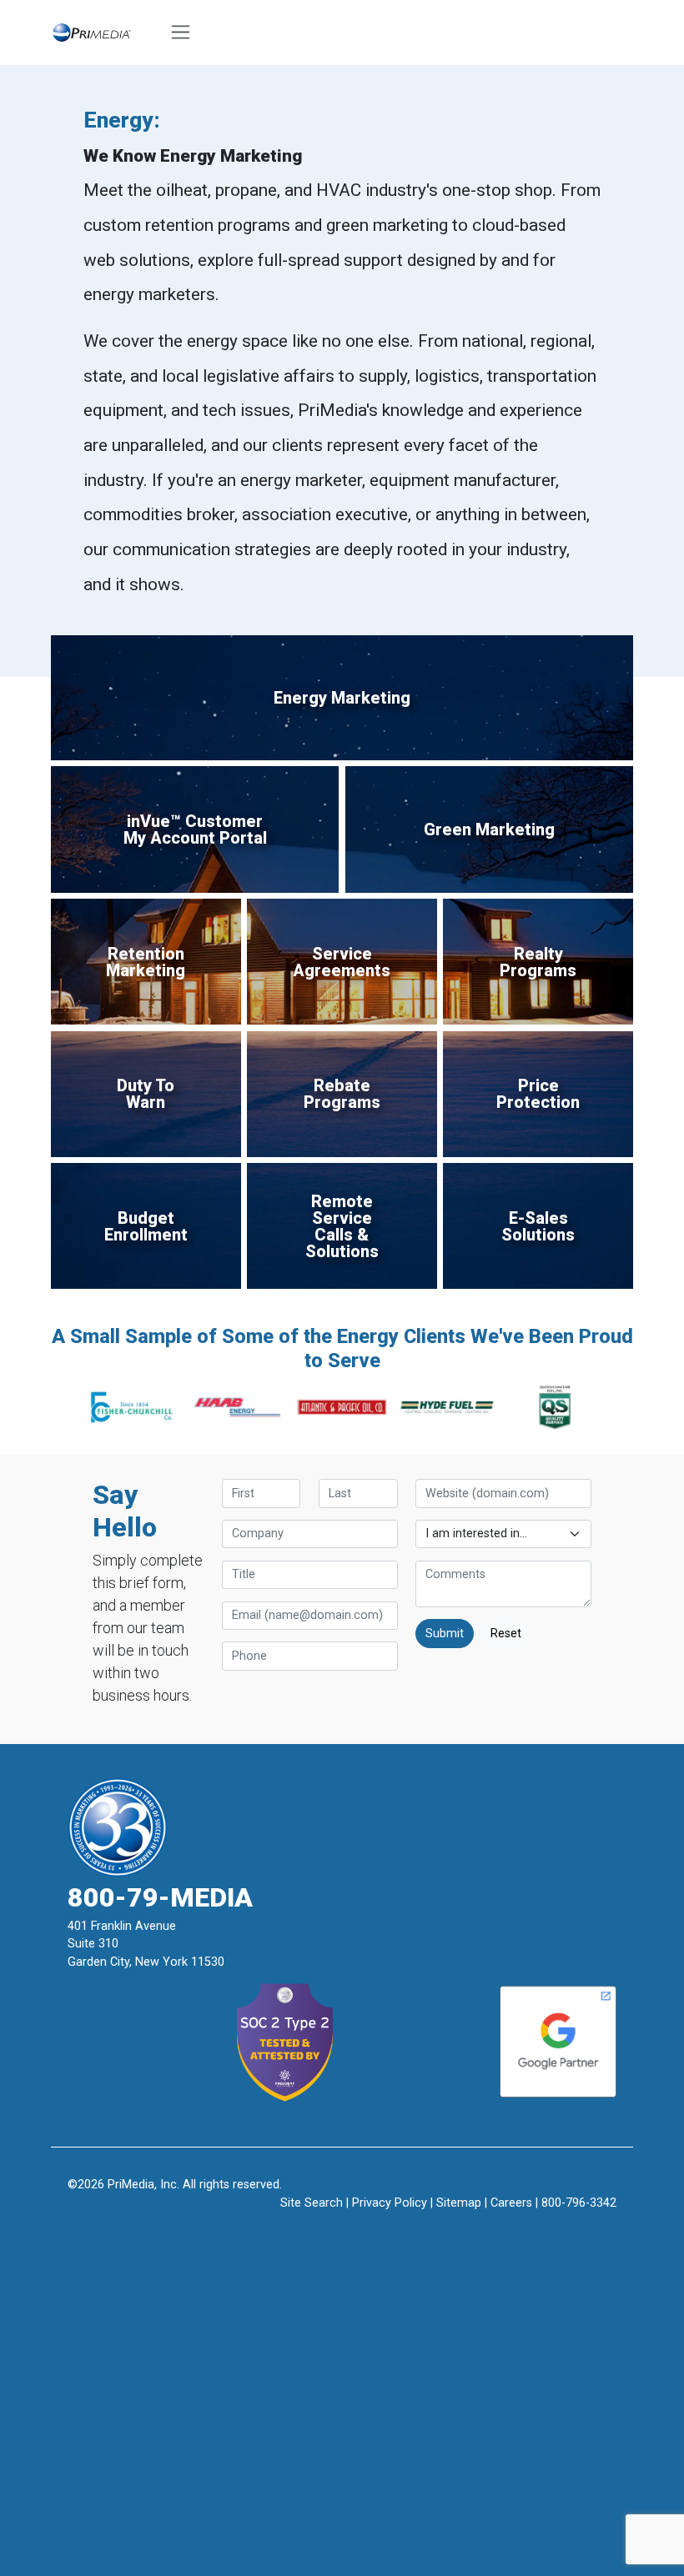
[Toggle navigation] (181, 33)
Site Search (312, 2203)
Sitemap (459, 2203)
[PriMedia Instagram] (342, 2229)
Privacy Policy (390, 2203)
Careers (511, 2203)
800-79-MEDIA (160, 1897)
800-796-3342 (579, 2203)
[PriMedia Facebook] (303, 2229)
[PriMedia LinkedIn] (382, 2229)
